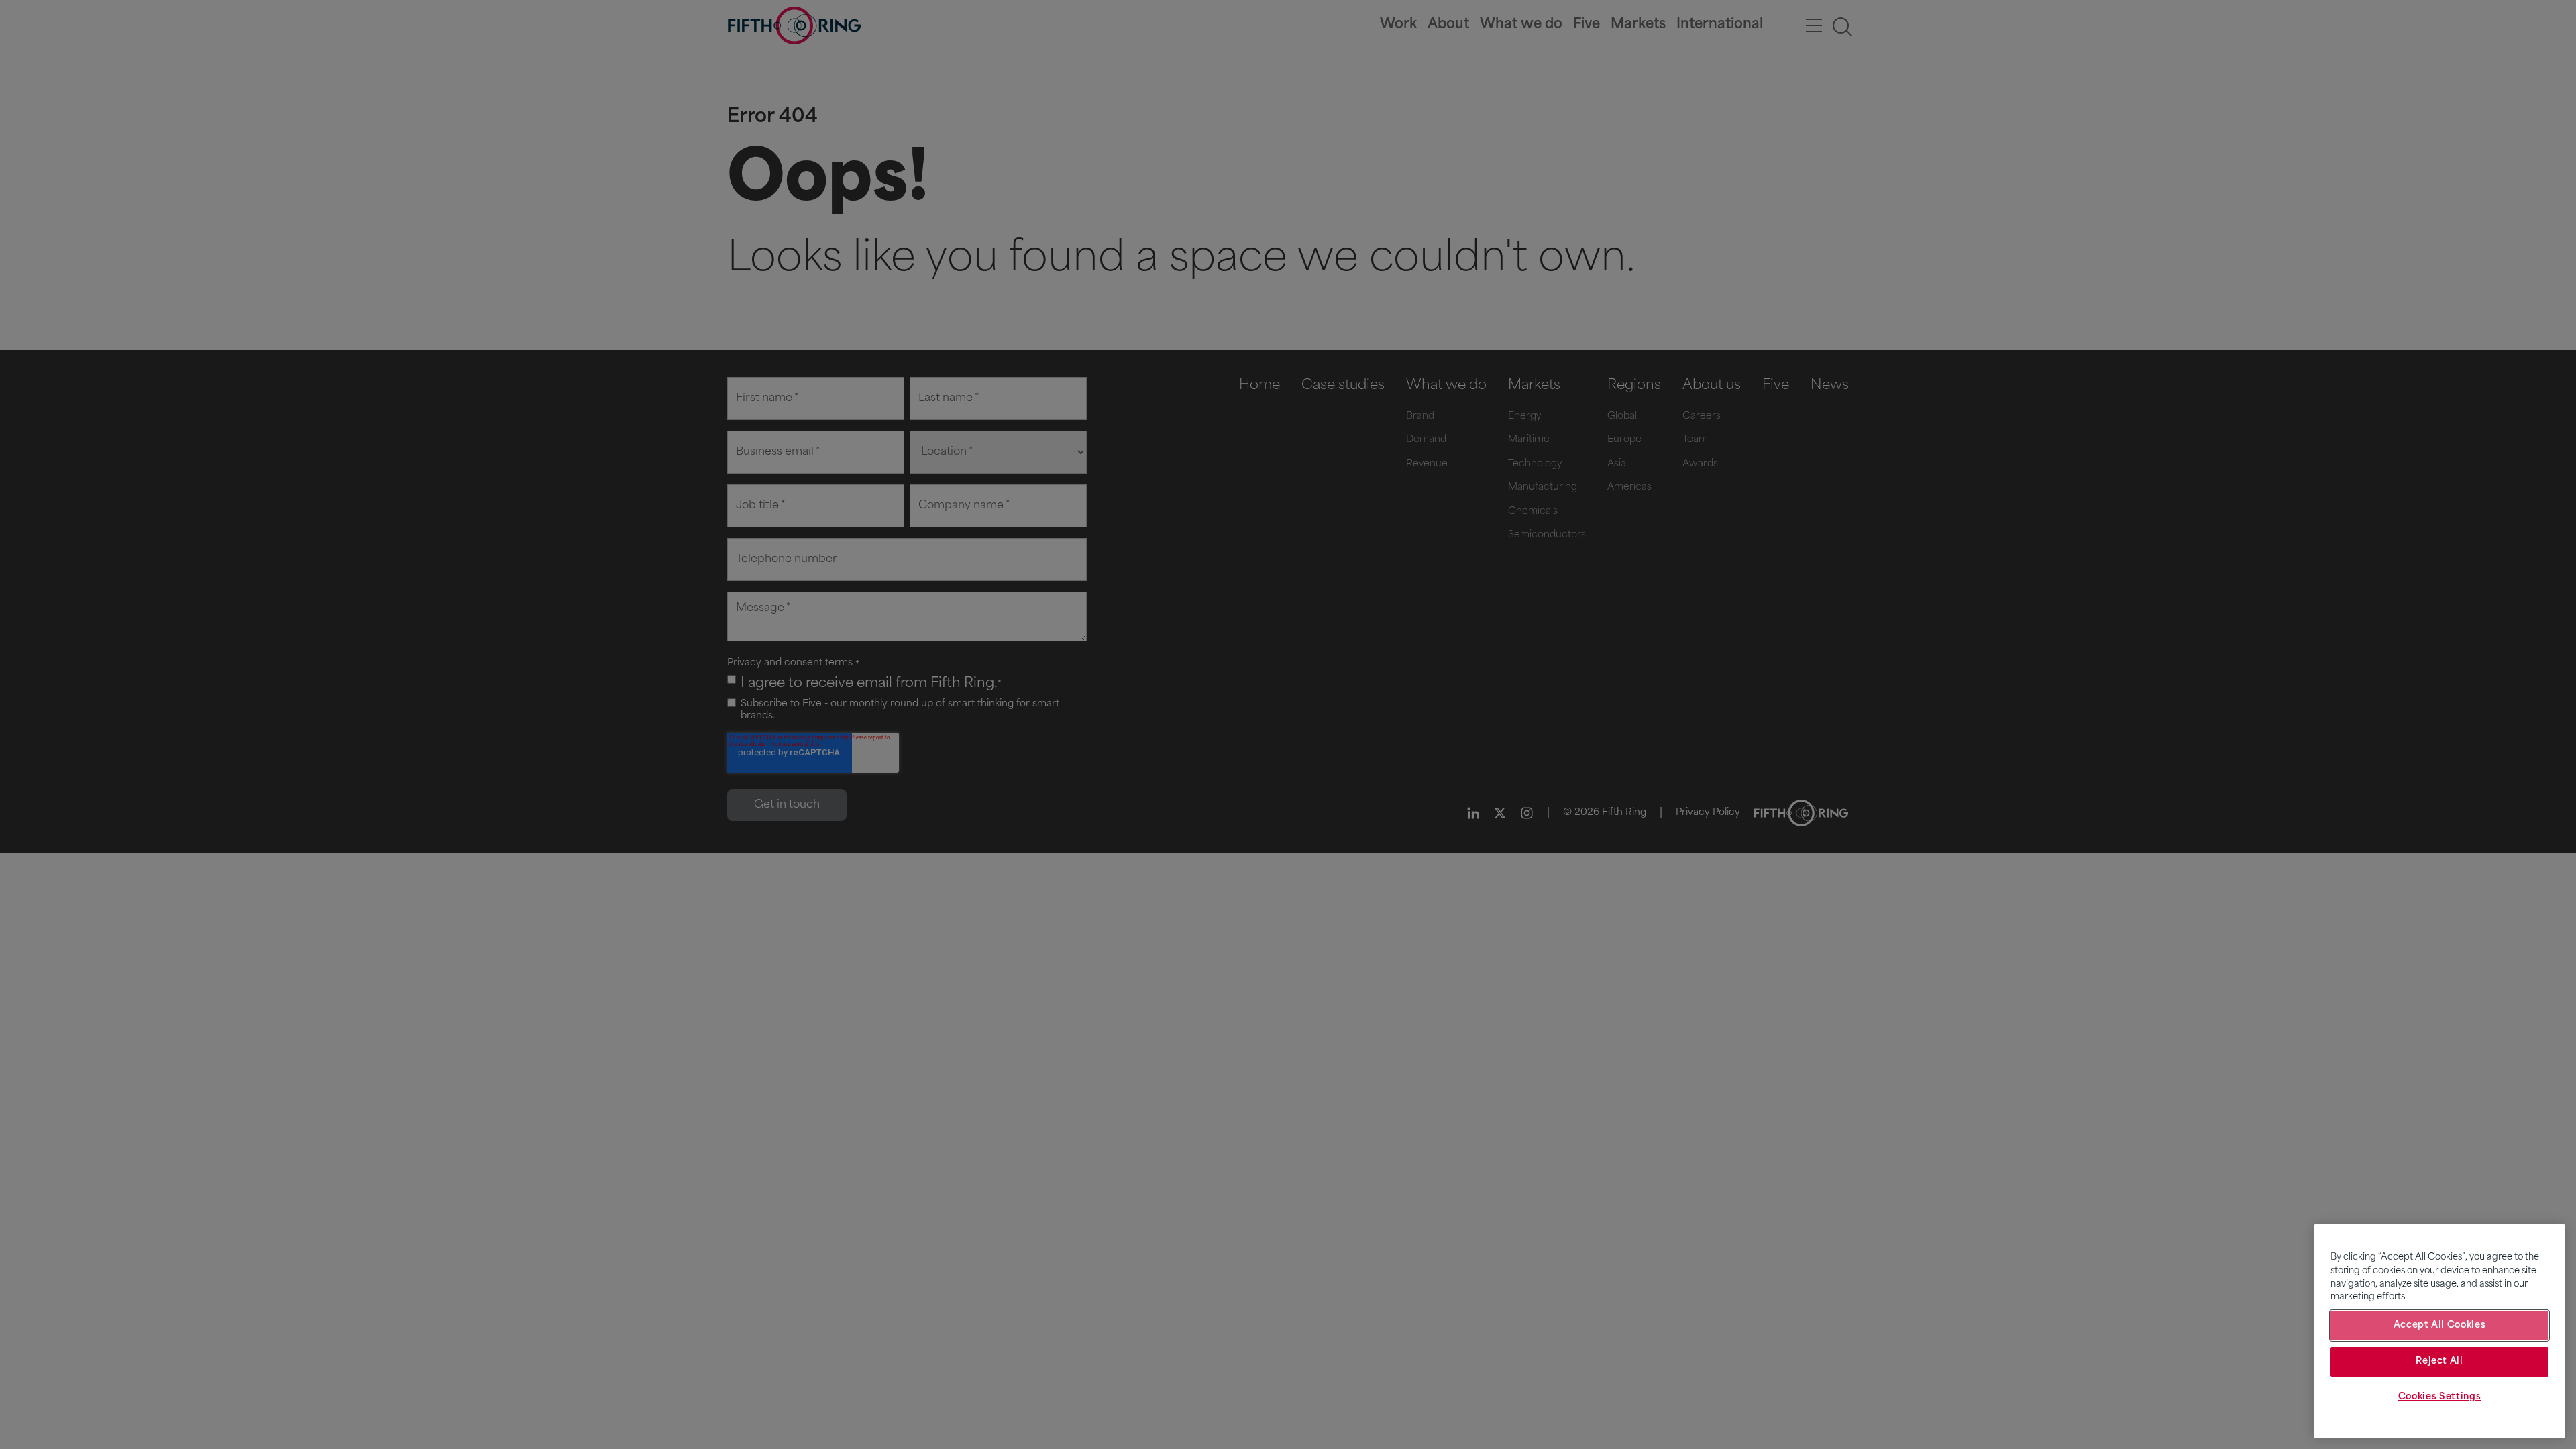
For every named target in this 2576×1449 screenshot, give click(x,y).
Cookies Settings (2440, 1397)
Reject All (2439, 1361)
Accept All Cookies (2440, 1325)
